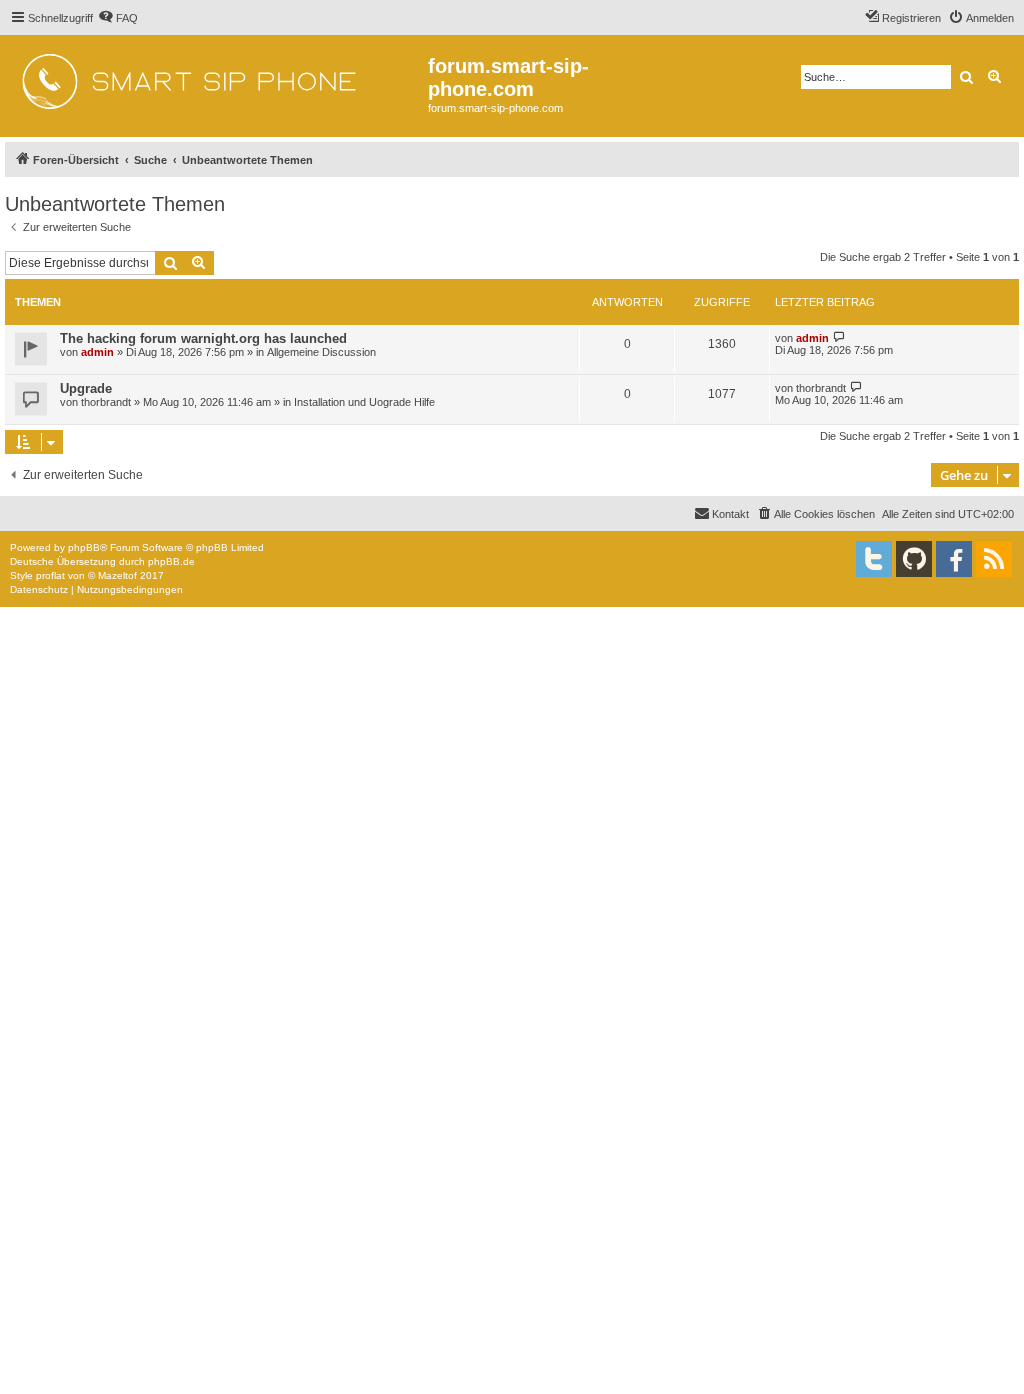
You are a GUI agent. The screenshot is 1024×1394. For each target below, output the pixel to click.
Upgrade (86, 388)
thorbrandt (106, 402)
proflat (50, 575)
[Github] (914, 559)
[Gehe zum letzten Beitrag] (839, 337)
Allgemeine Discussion (321, 352)
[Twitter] (874, 559)
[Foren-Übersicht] (216, 75)
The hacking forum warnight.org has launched (203, 338)
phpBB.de (171, 561)
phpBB (84, 547)
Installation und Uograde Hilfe (364, 402)
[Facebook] (954, 559)
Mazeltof (117, 575)
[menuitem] (118, 18)
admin (97, 352)
